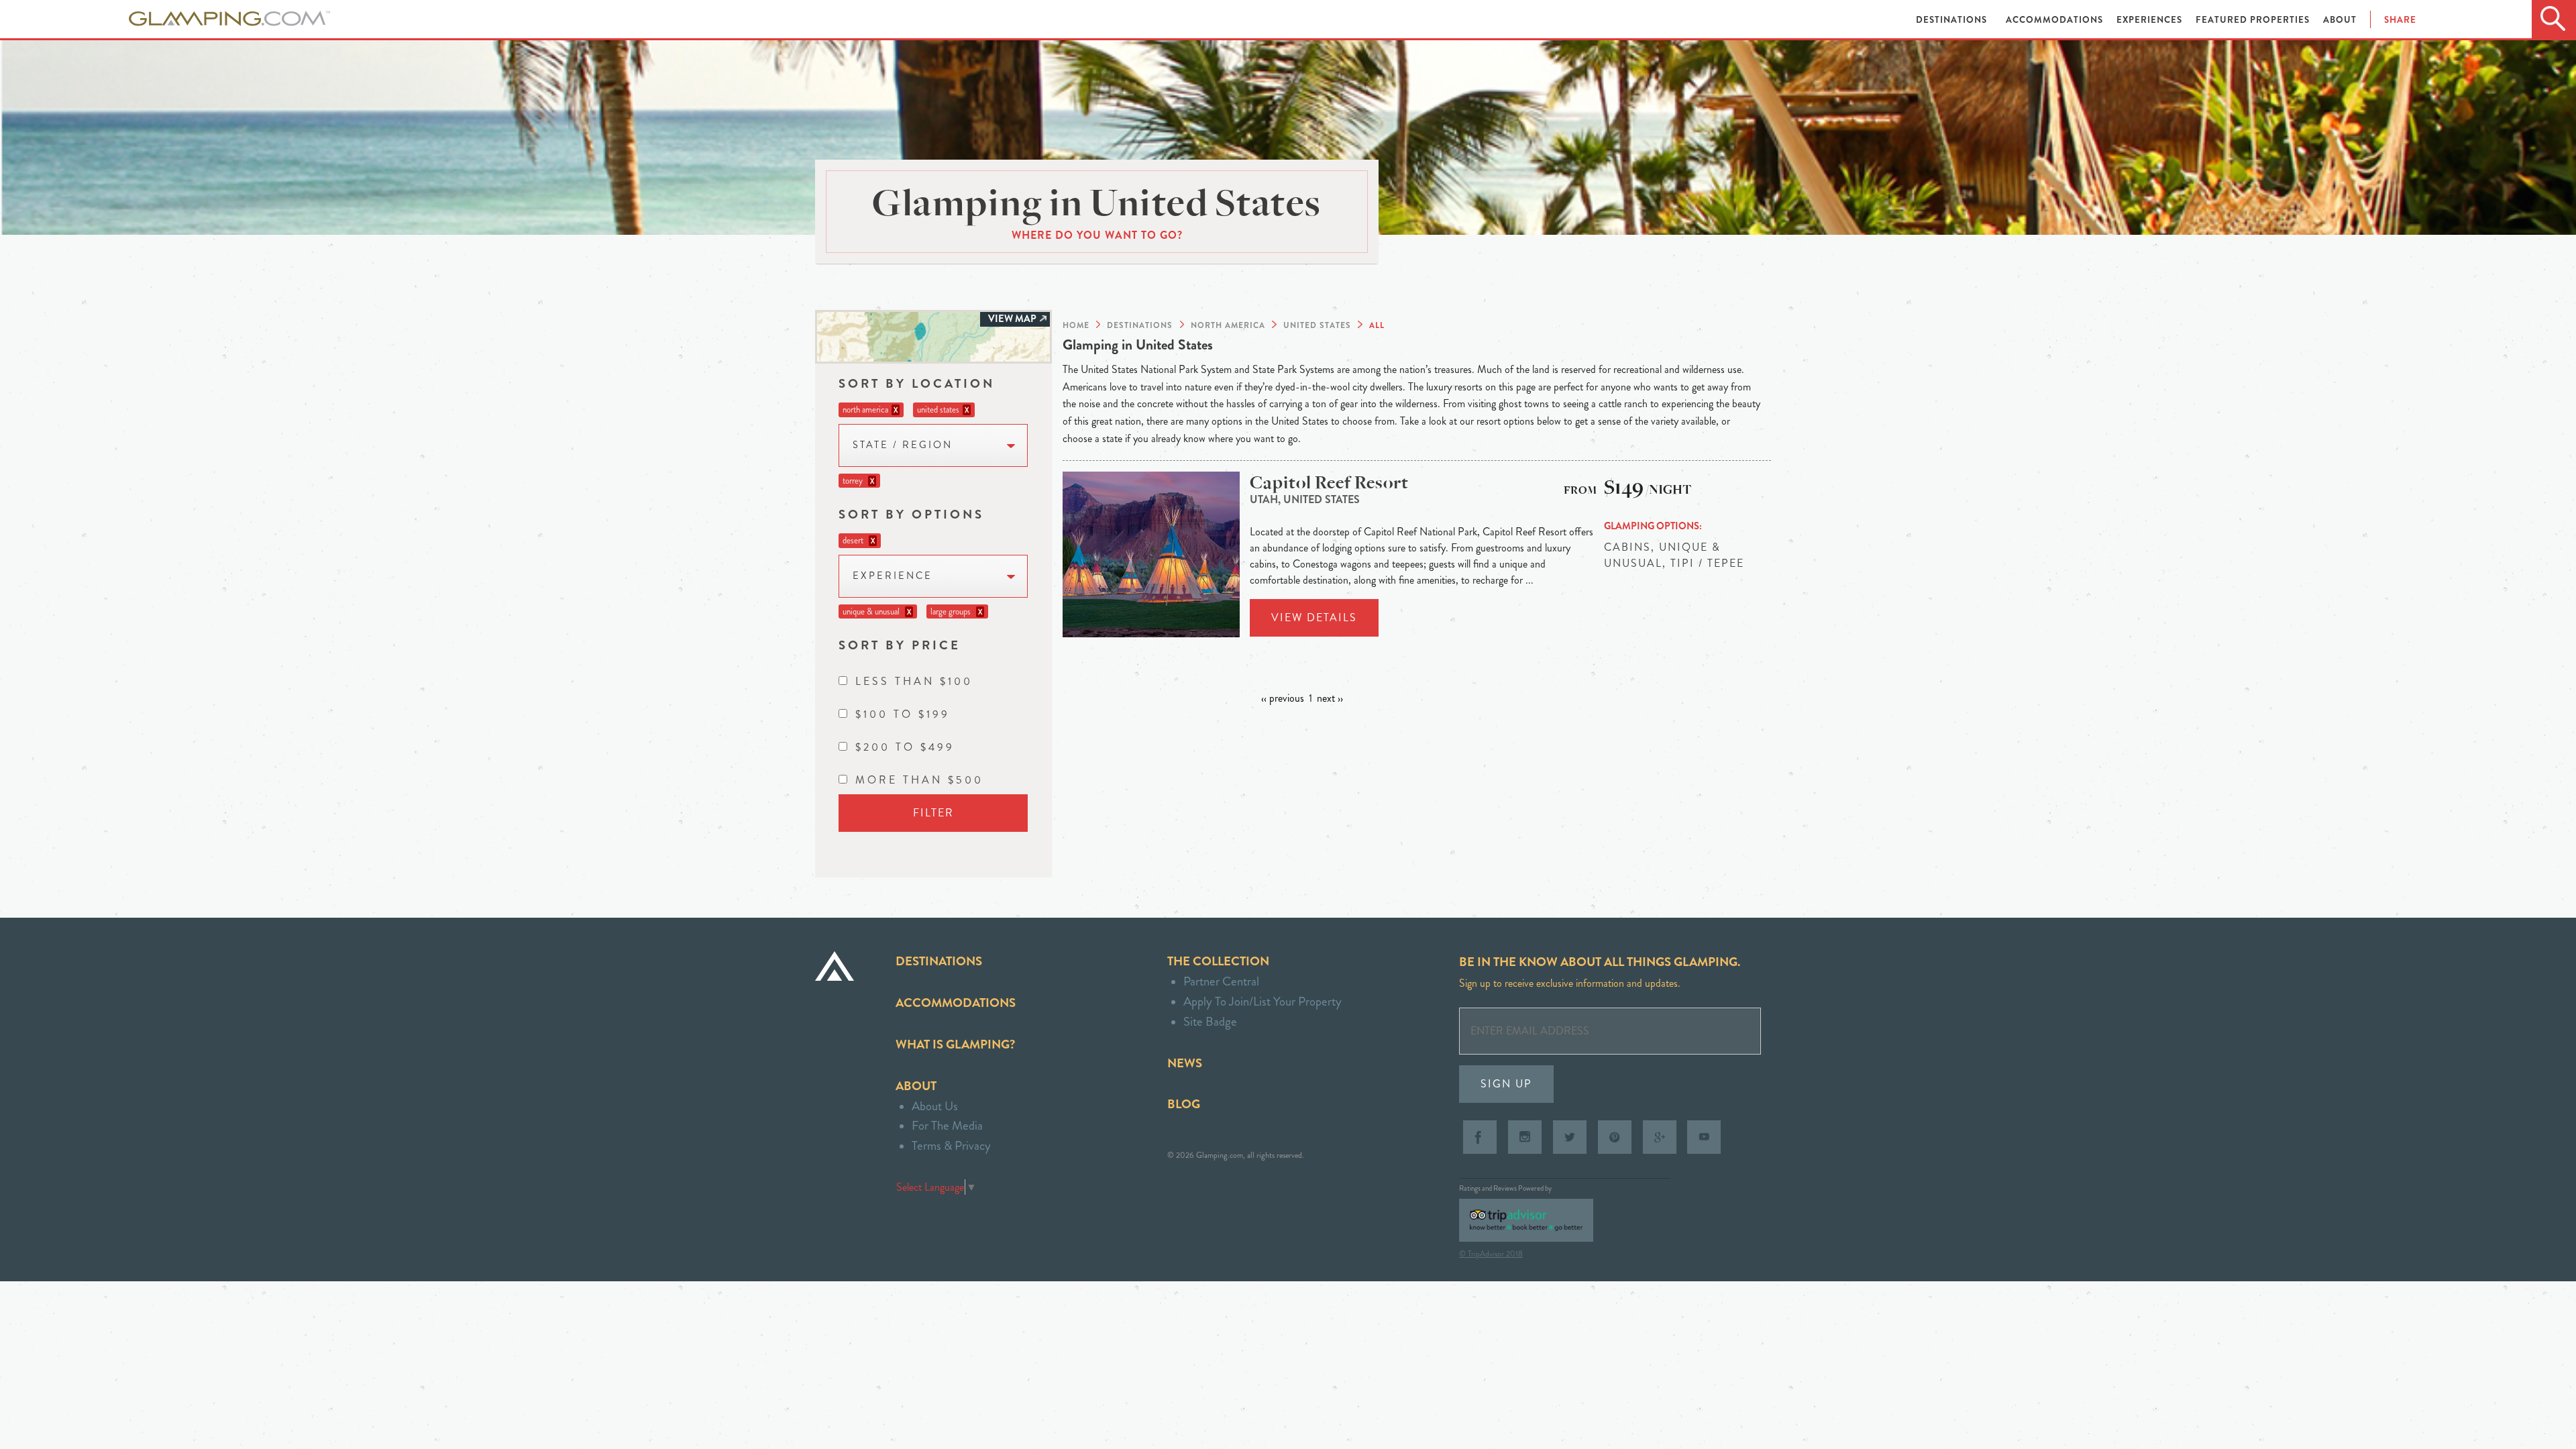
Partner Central (1221, 981)
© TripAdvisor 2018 (1491, 1254)
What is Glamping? (955, 1044)
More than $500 (919, 780)
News (1185, 1063)
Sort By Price (900, 645)
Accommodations (2056, 20)
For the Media (947, 1125)
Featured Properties (2254, 20)
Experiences (2151, 20)
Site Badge (1210, 1021)
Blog (1184, 1104)
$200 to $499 (905, 747)
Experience (893, 576)
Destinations (1953, 20)
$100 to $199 (903, 714)
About (2340, 20)
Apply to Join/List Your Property (1263, 1001)
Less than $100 (914, 681)
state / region (903, 445)
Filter (933, 813)
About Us (935, 1106)
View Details (1314, 618)
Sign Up (1506, 1084)
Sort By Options (911, 514)
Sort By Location (917, 383)
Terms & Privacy (951, 1145)
